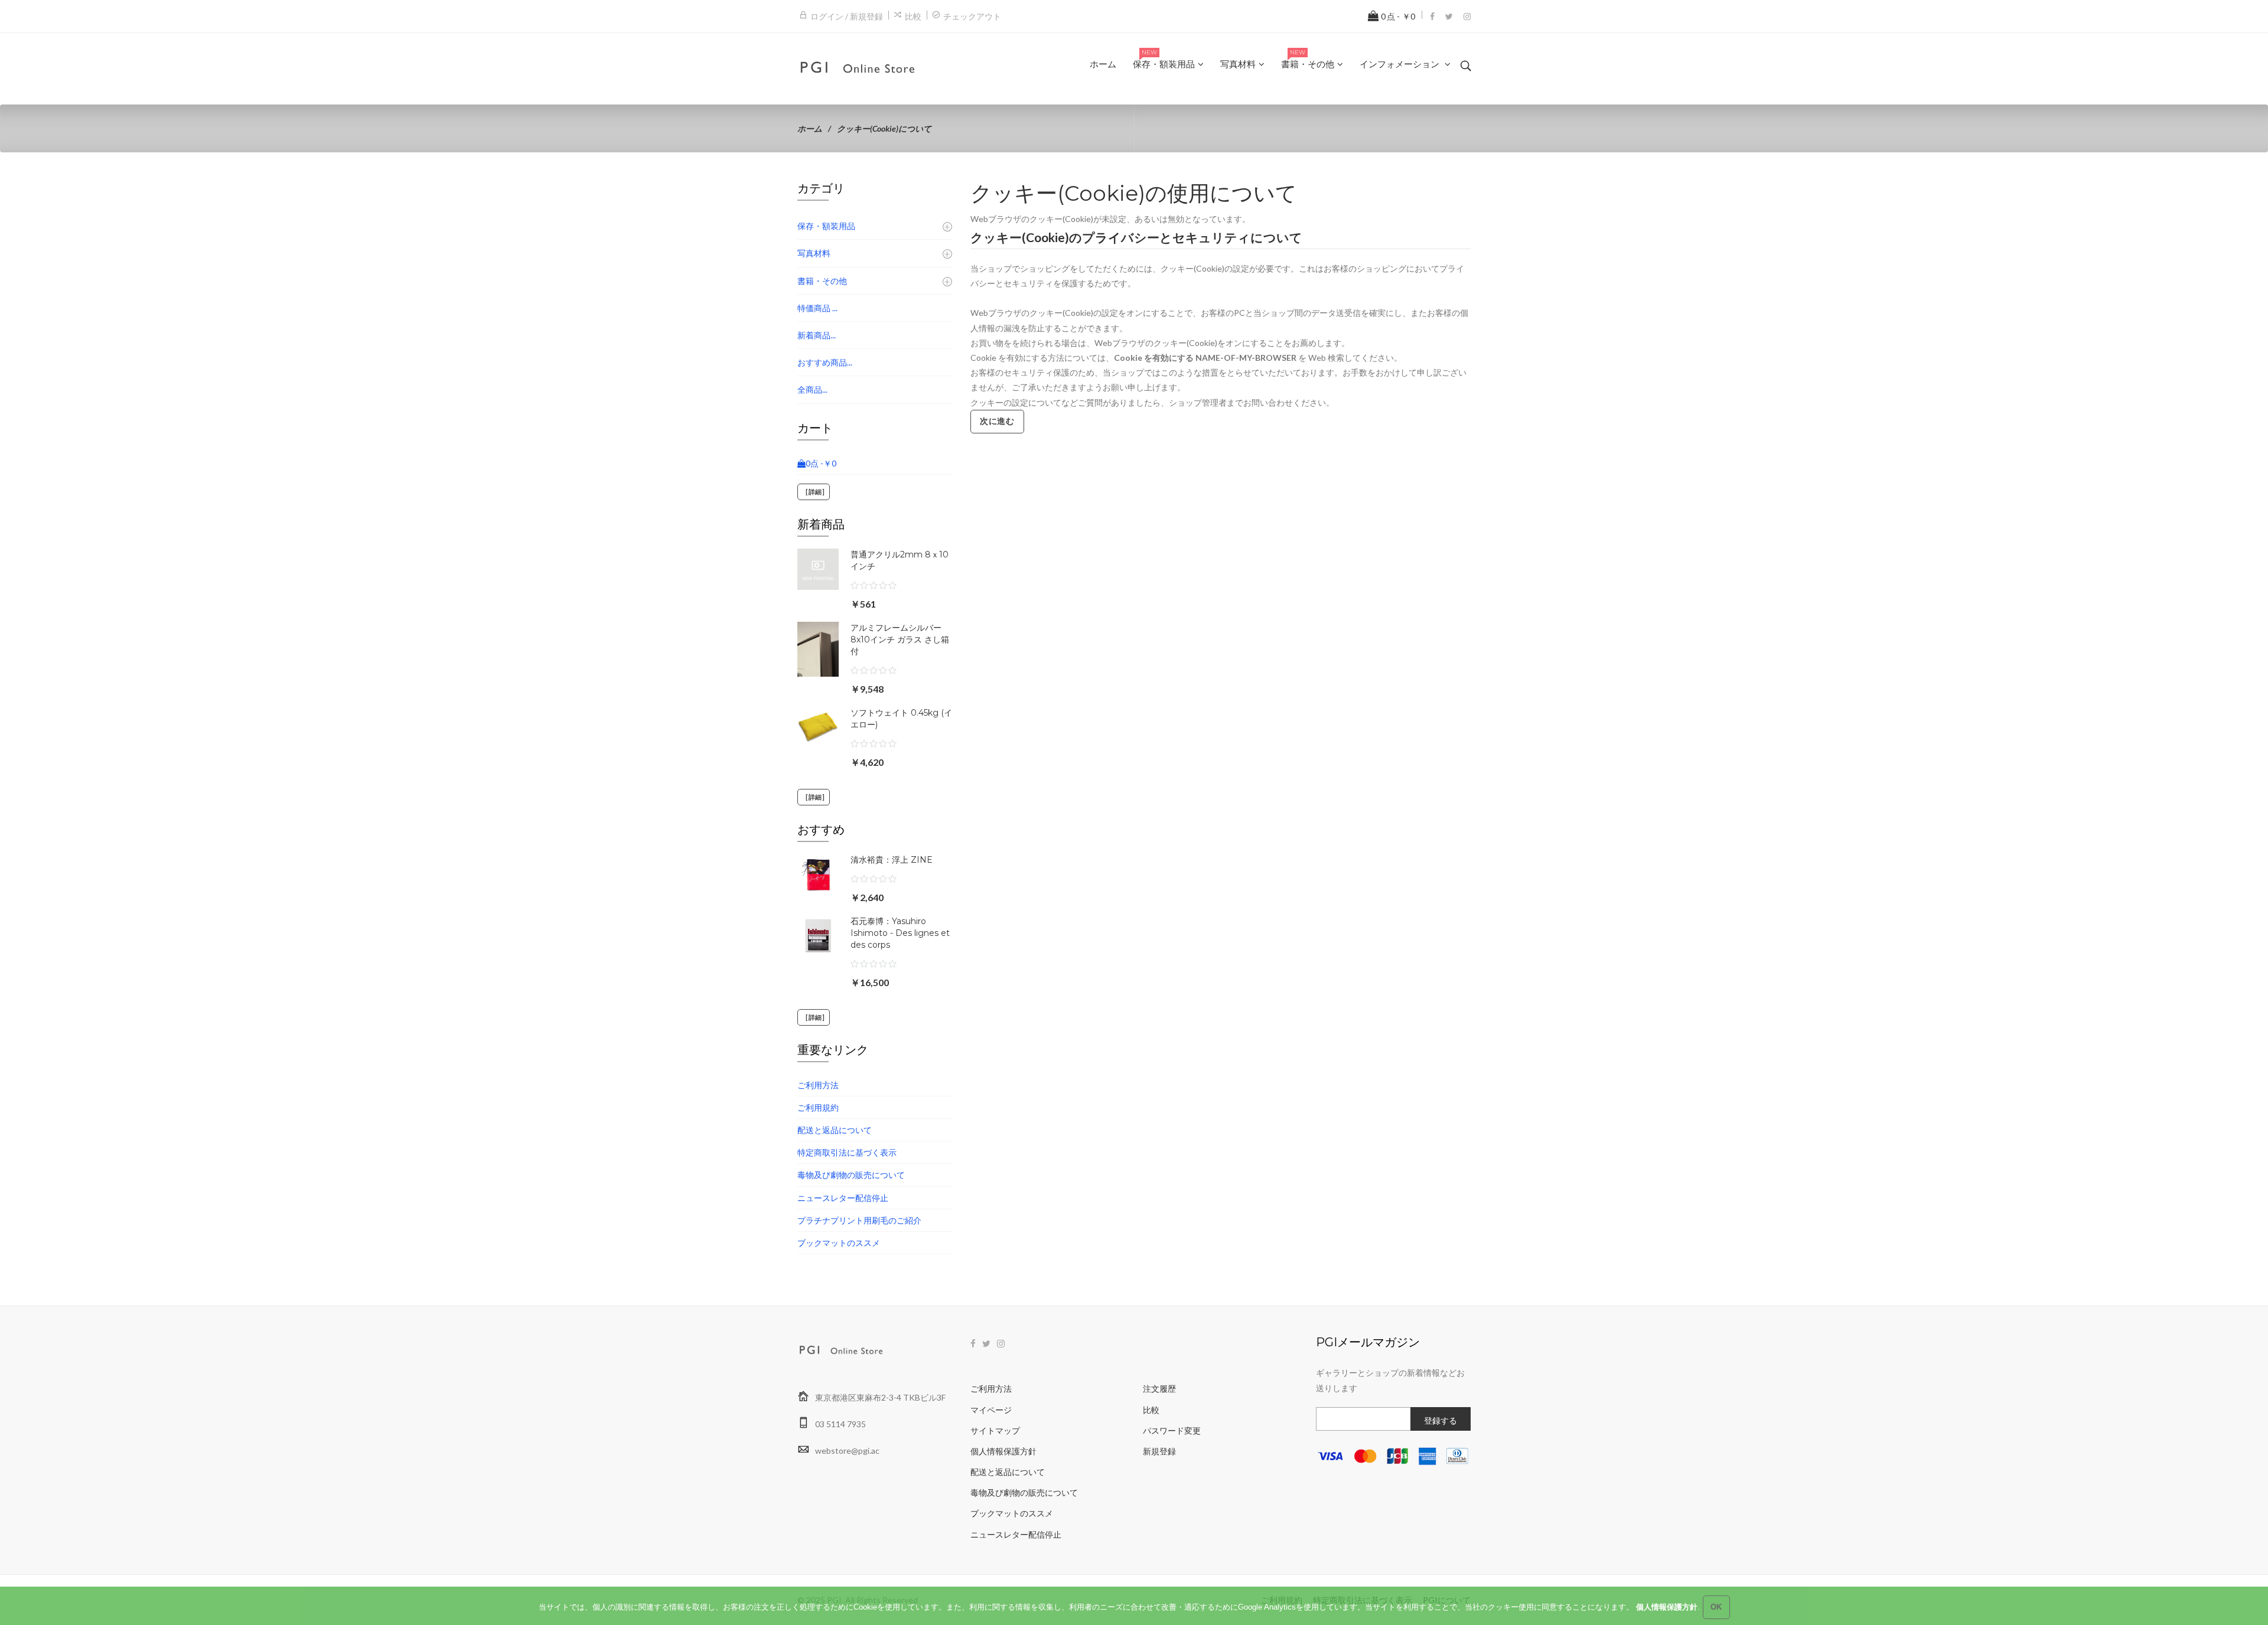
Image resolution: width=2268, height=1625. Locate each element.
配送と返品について (835, 1130)
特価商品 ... (817, 308)
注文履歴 (1159, 1389)
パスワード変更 (1172, 1430)
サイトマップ (995, 1430)
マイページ (991, 1410)
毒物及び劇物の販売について (851, 1175)
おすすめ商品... (825, 362)
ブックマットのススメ (839, 1243)
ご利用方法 (818, 1085)
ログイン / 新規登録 (847, 16)
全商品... (812, 389)
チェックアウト (972, 16)
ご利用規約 (818, 1107)
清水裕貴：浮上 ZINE (892, 860)
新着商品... (817, 335)
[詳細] (814, 492)
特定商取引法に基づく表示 (847, 1152)
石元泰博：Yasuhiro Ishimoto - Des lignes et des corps (900, 933)
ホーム (810, 128)
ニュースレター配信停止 (843, 1198)
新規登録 (1159, 1451)
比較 (913, 16)
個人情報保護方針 (1003, 1451)
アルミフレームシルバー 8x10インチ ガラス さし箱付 (900, 639)
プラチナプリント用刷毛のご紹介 (859, 1220)
